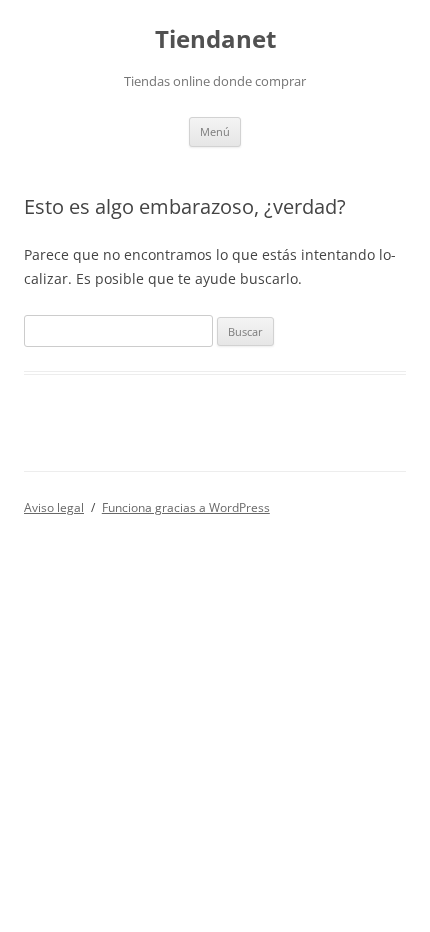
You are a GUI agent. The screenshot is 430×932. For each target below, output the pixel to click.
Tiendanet (215, 39)
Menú (215, 131)
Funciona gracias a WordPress (186, 507)
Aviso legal (54, 507)
